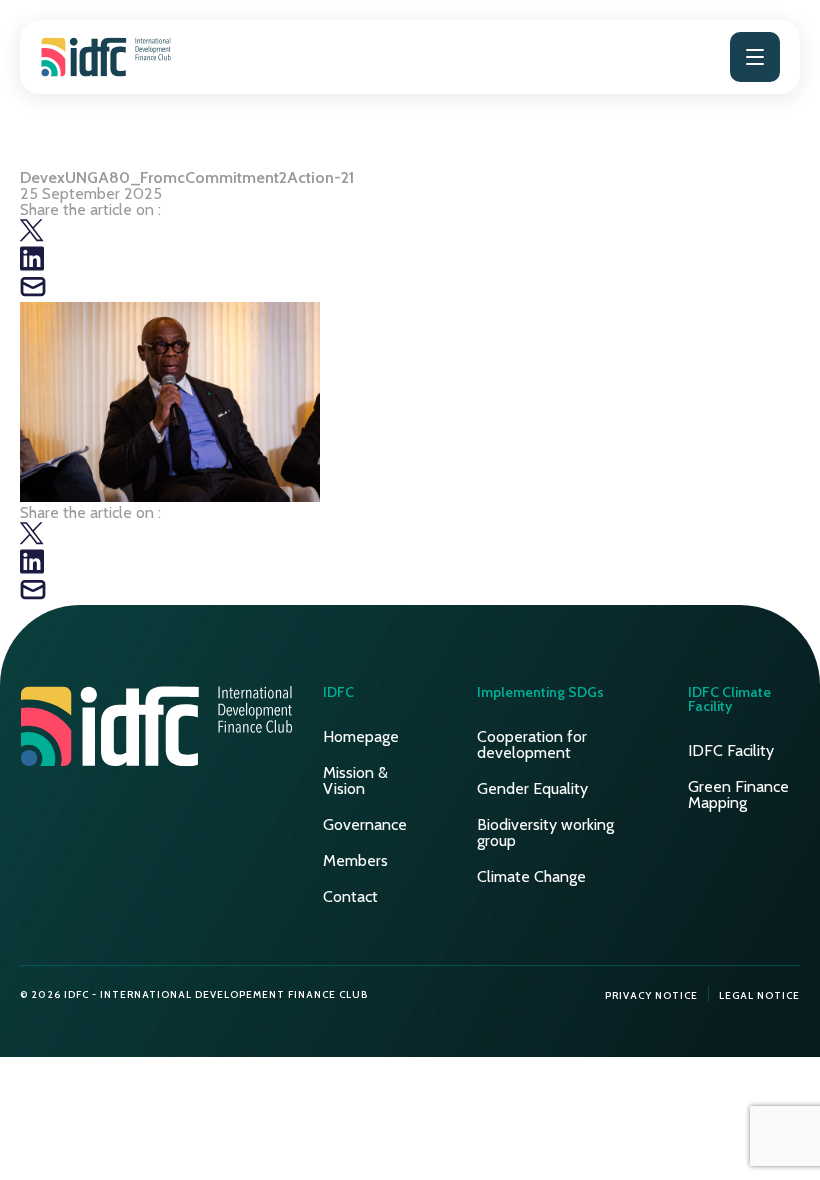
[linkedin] (32, 265)
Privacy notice (651, 995)
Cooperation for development (532, 744)
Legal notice (759, 995)
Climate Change (531, 876)
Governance (365, 824)
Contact (350, 896)
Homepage (361, 736)
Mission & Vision (355, 780)
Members (355, 860)
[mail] (33, 293)
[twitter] (32, 237)
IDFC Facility (731, 750)
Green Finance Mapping (738, 794)
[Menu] (755, 57)
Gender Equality (532, 788)
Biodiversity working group (545, 832)
